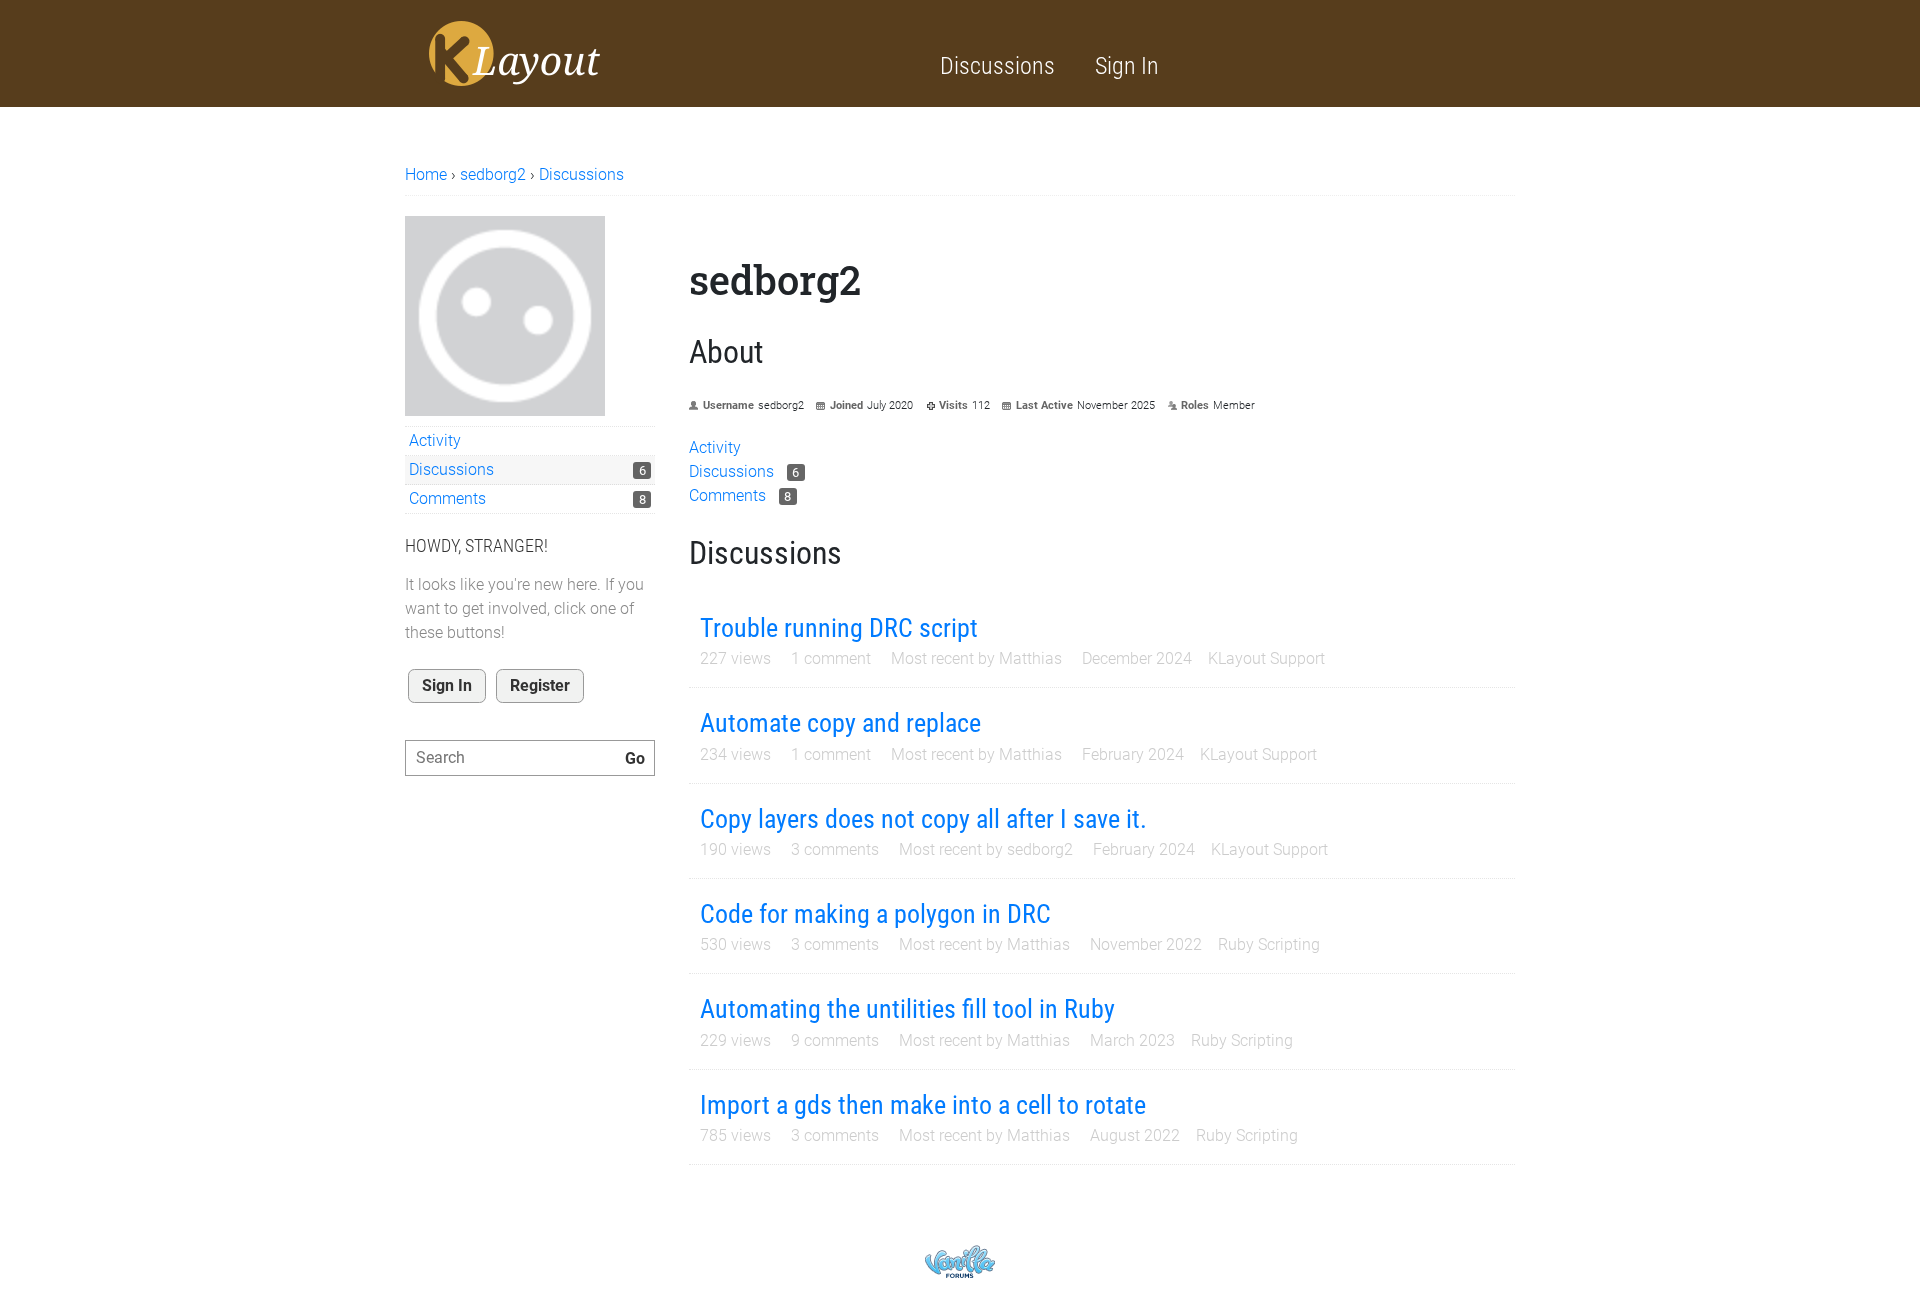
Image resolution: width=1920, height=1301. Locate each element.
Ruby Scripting (1269, 944)
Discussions (997, 66)
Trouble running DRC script (839, 628)
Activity (435, 440)
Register (540, 685)
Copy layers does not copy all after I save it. (923, 819)
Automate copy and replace (840, 723)
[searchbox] (530, 758)
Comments (447, 498)
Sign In (1127, 66)
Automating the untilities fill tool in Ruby (907, 1009)
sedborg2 (1040, 849)
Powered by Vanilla (960, 1261)
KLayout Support (1266, 658)
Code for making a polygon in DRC (875, 914)
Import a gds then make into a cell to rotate (923, 1105)
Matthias (1030, 658)
